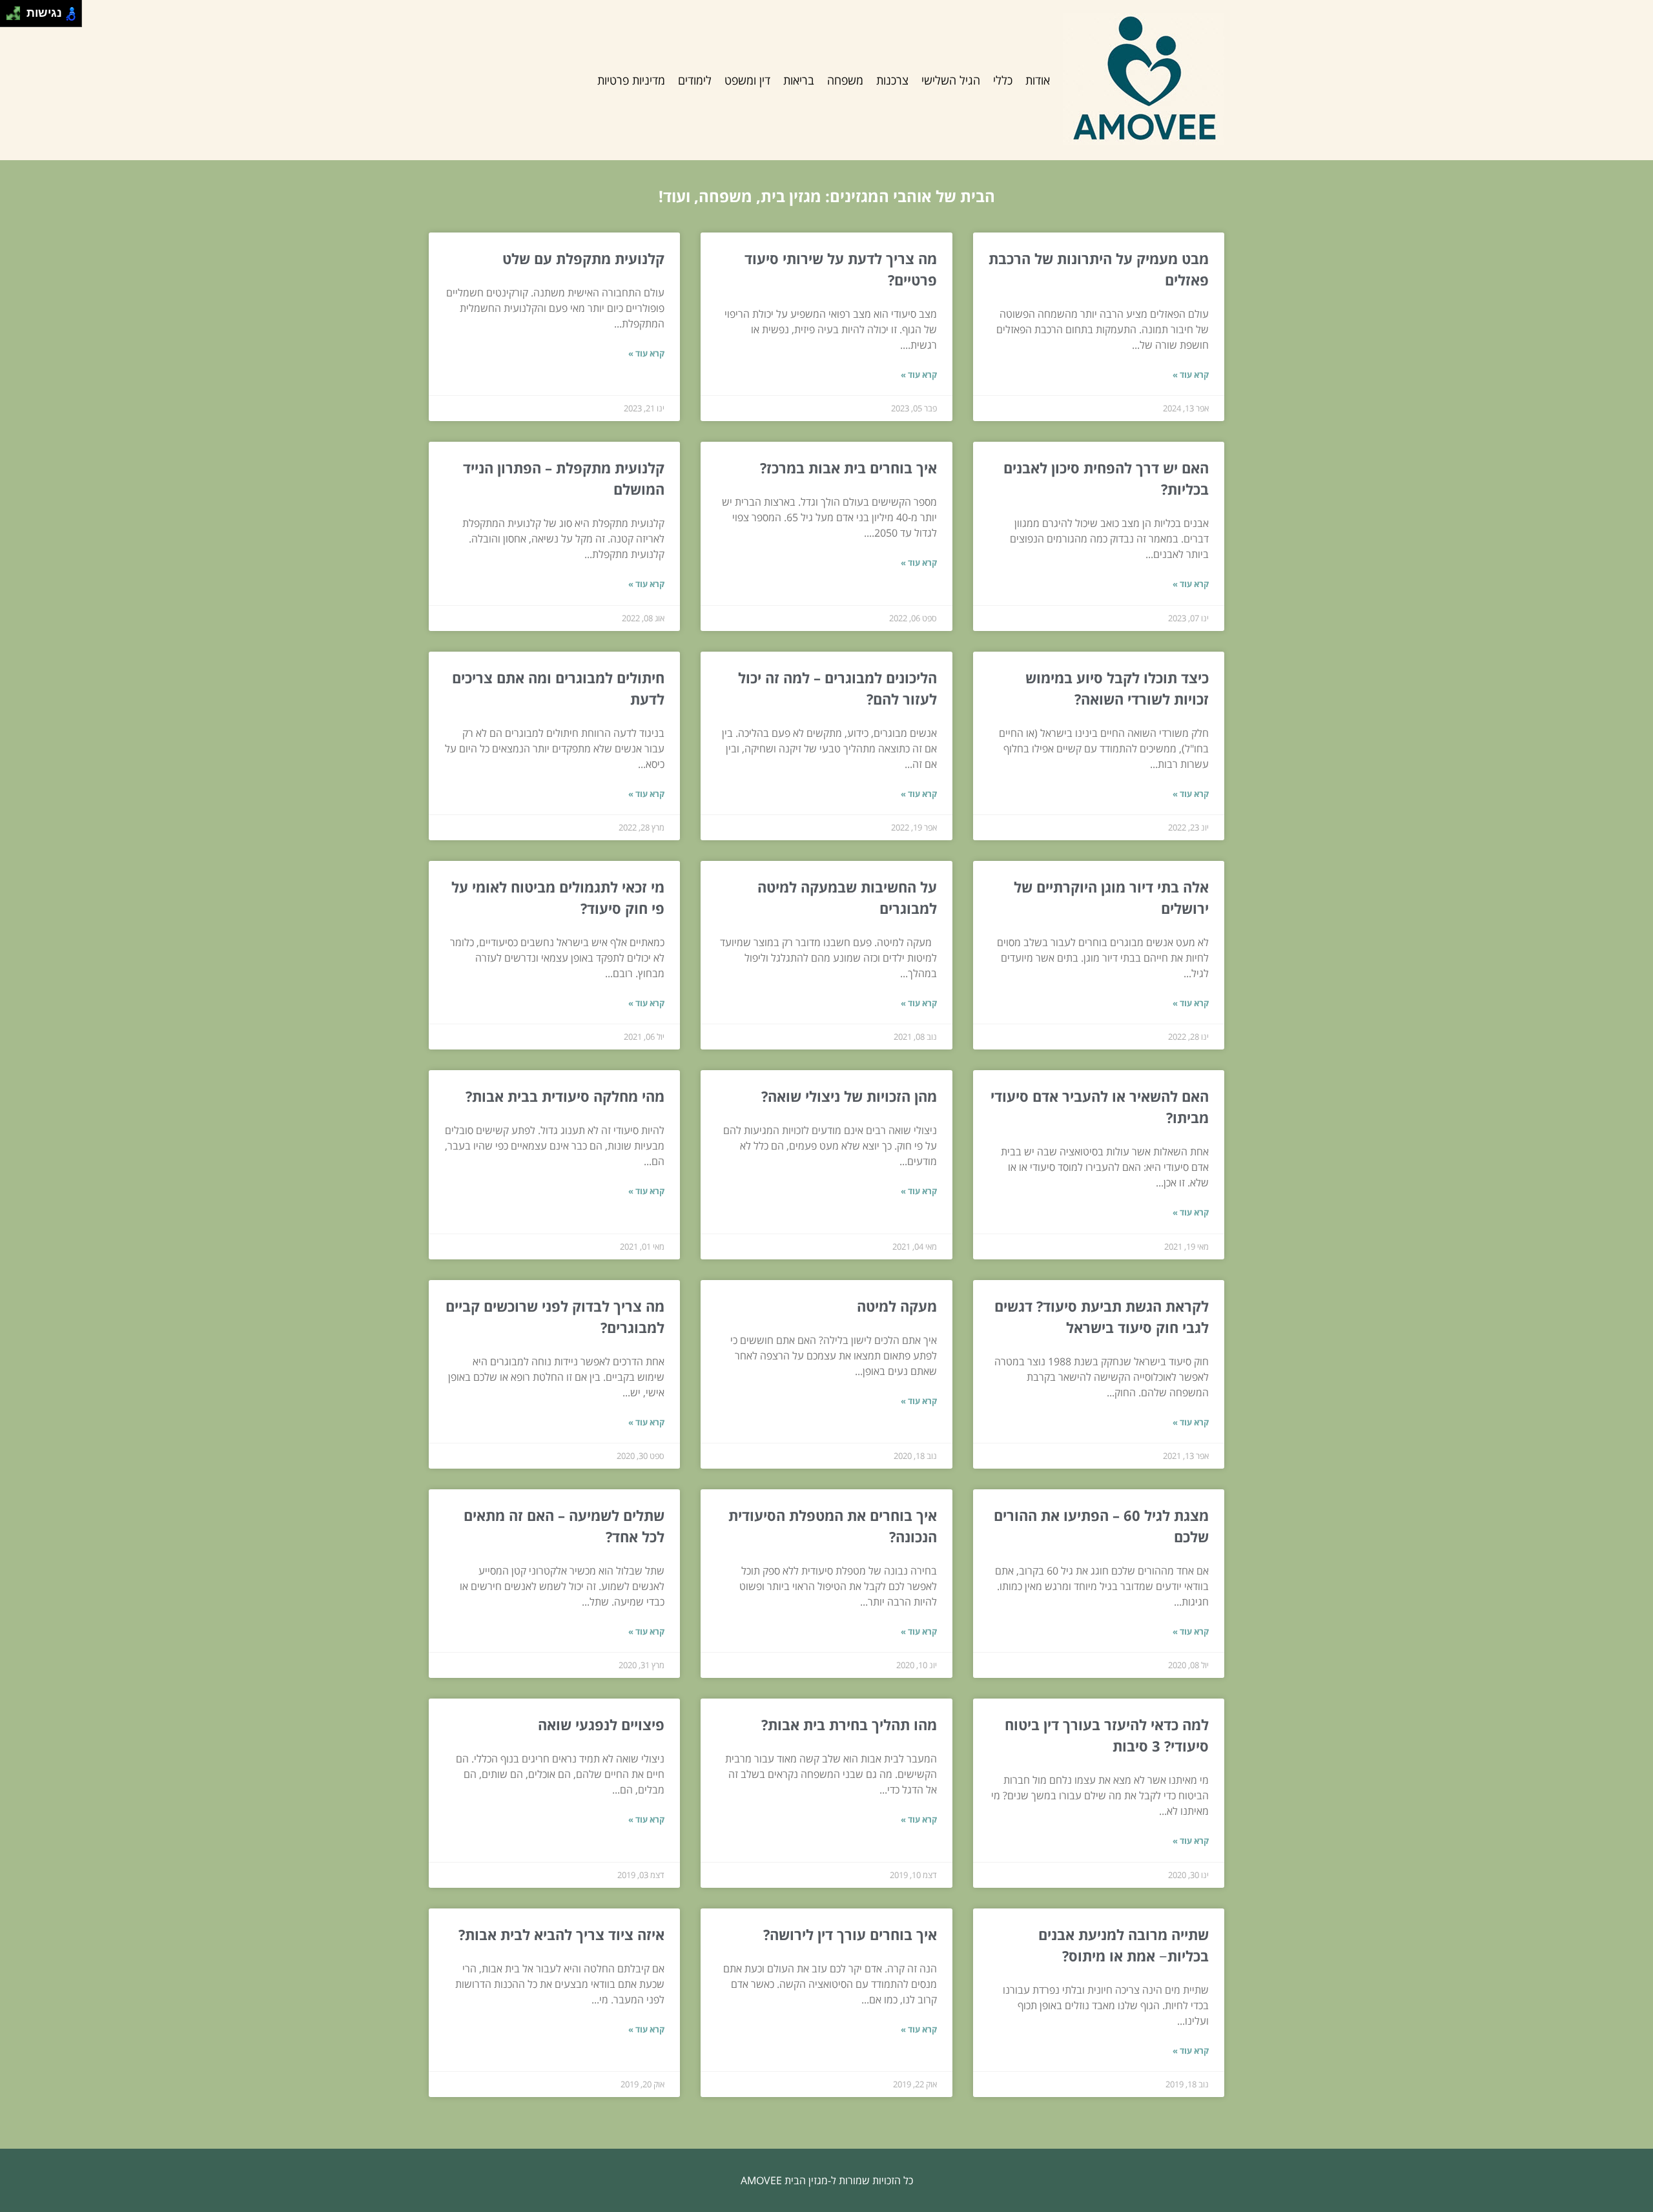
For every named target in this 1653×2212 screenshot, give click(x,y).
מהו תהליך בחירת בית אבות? (849, 1724)
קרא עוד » (1191, 375)
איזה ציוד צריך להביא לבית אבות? (561, 1934)
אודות (1038, 80)
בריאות (799, 80)
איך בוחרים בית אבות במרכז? (848, 468)
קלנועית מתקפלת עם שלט (583, 258)
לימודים (695, 80)
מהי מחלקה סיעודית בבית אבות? (565, 1096)
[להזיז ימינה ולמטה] (17, 17)
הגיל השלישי (951, 80)
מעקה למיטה (897, 1306)
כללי (1003, 80)
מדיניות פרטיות (631, 80)
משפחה (845, 80)
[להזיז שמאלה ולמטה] (10, 17)
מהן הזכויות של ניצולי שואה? (849, 1096)
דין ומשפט (747, 80)
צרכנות (892, 80)
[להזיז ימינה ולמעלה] (17, 10)
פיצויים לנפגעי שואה (601, 1724)
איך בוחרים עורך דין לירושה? (850, 1934)
